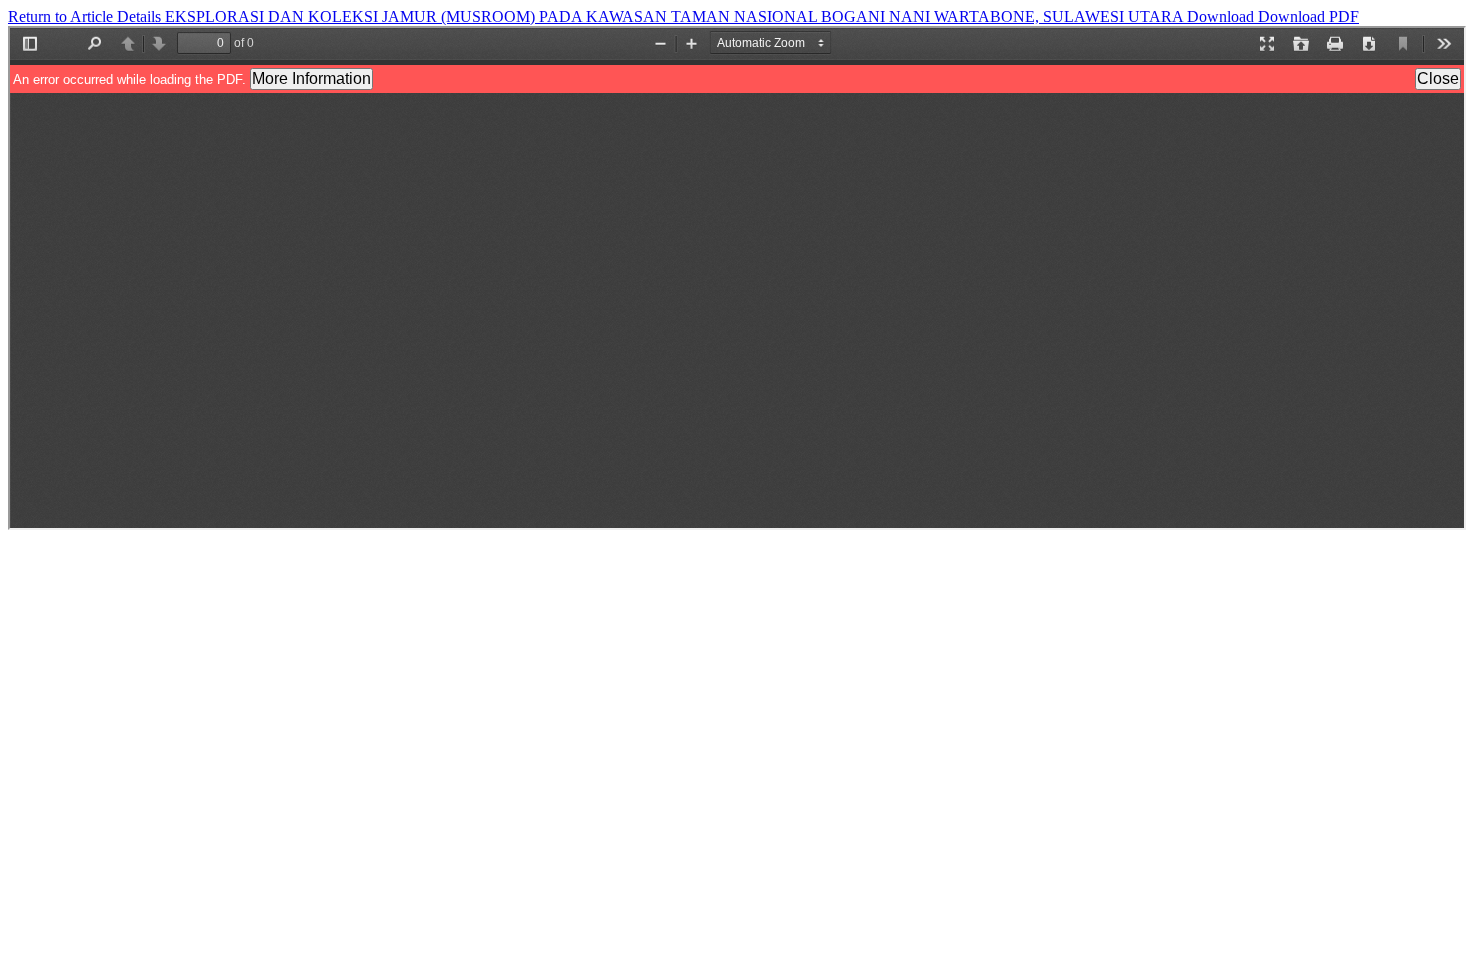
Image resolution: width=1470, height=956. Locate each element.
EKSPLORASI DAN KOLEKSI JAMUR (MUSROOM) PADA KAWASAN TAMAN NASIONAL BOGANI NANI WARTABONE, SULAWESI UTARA (676, 16)
